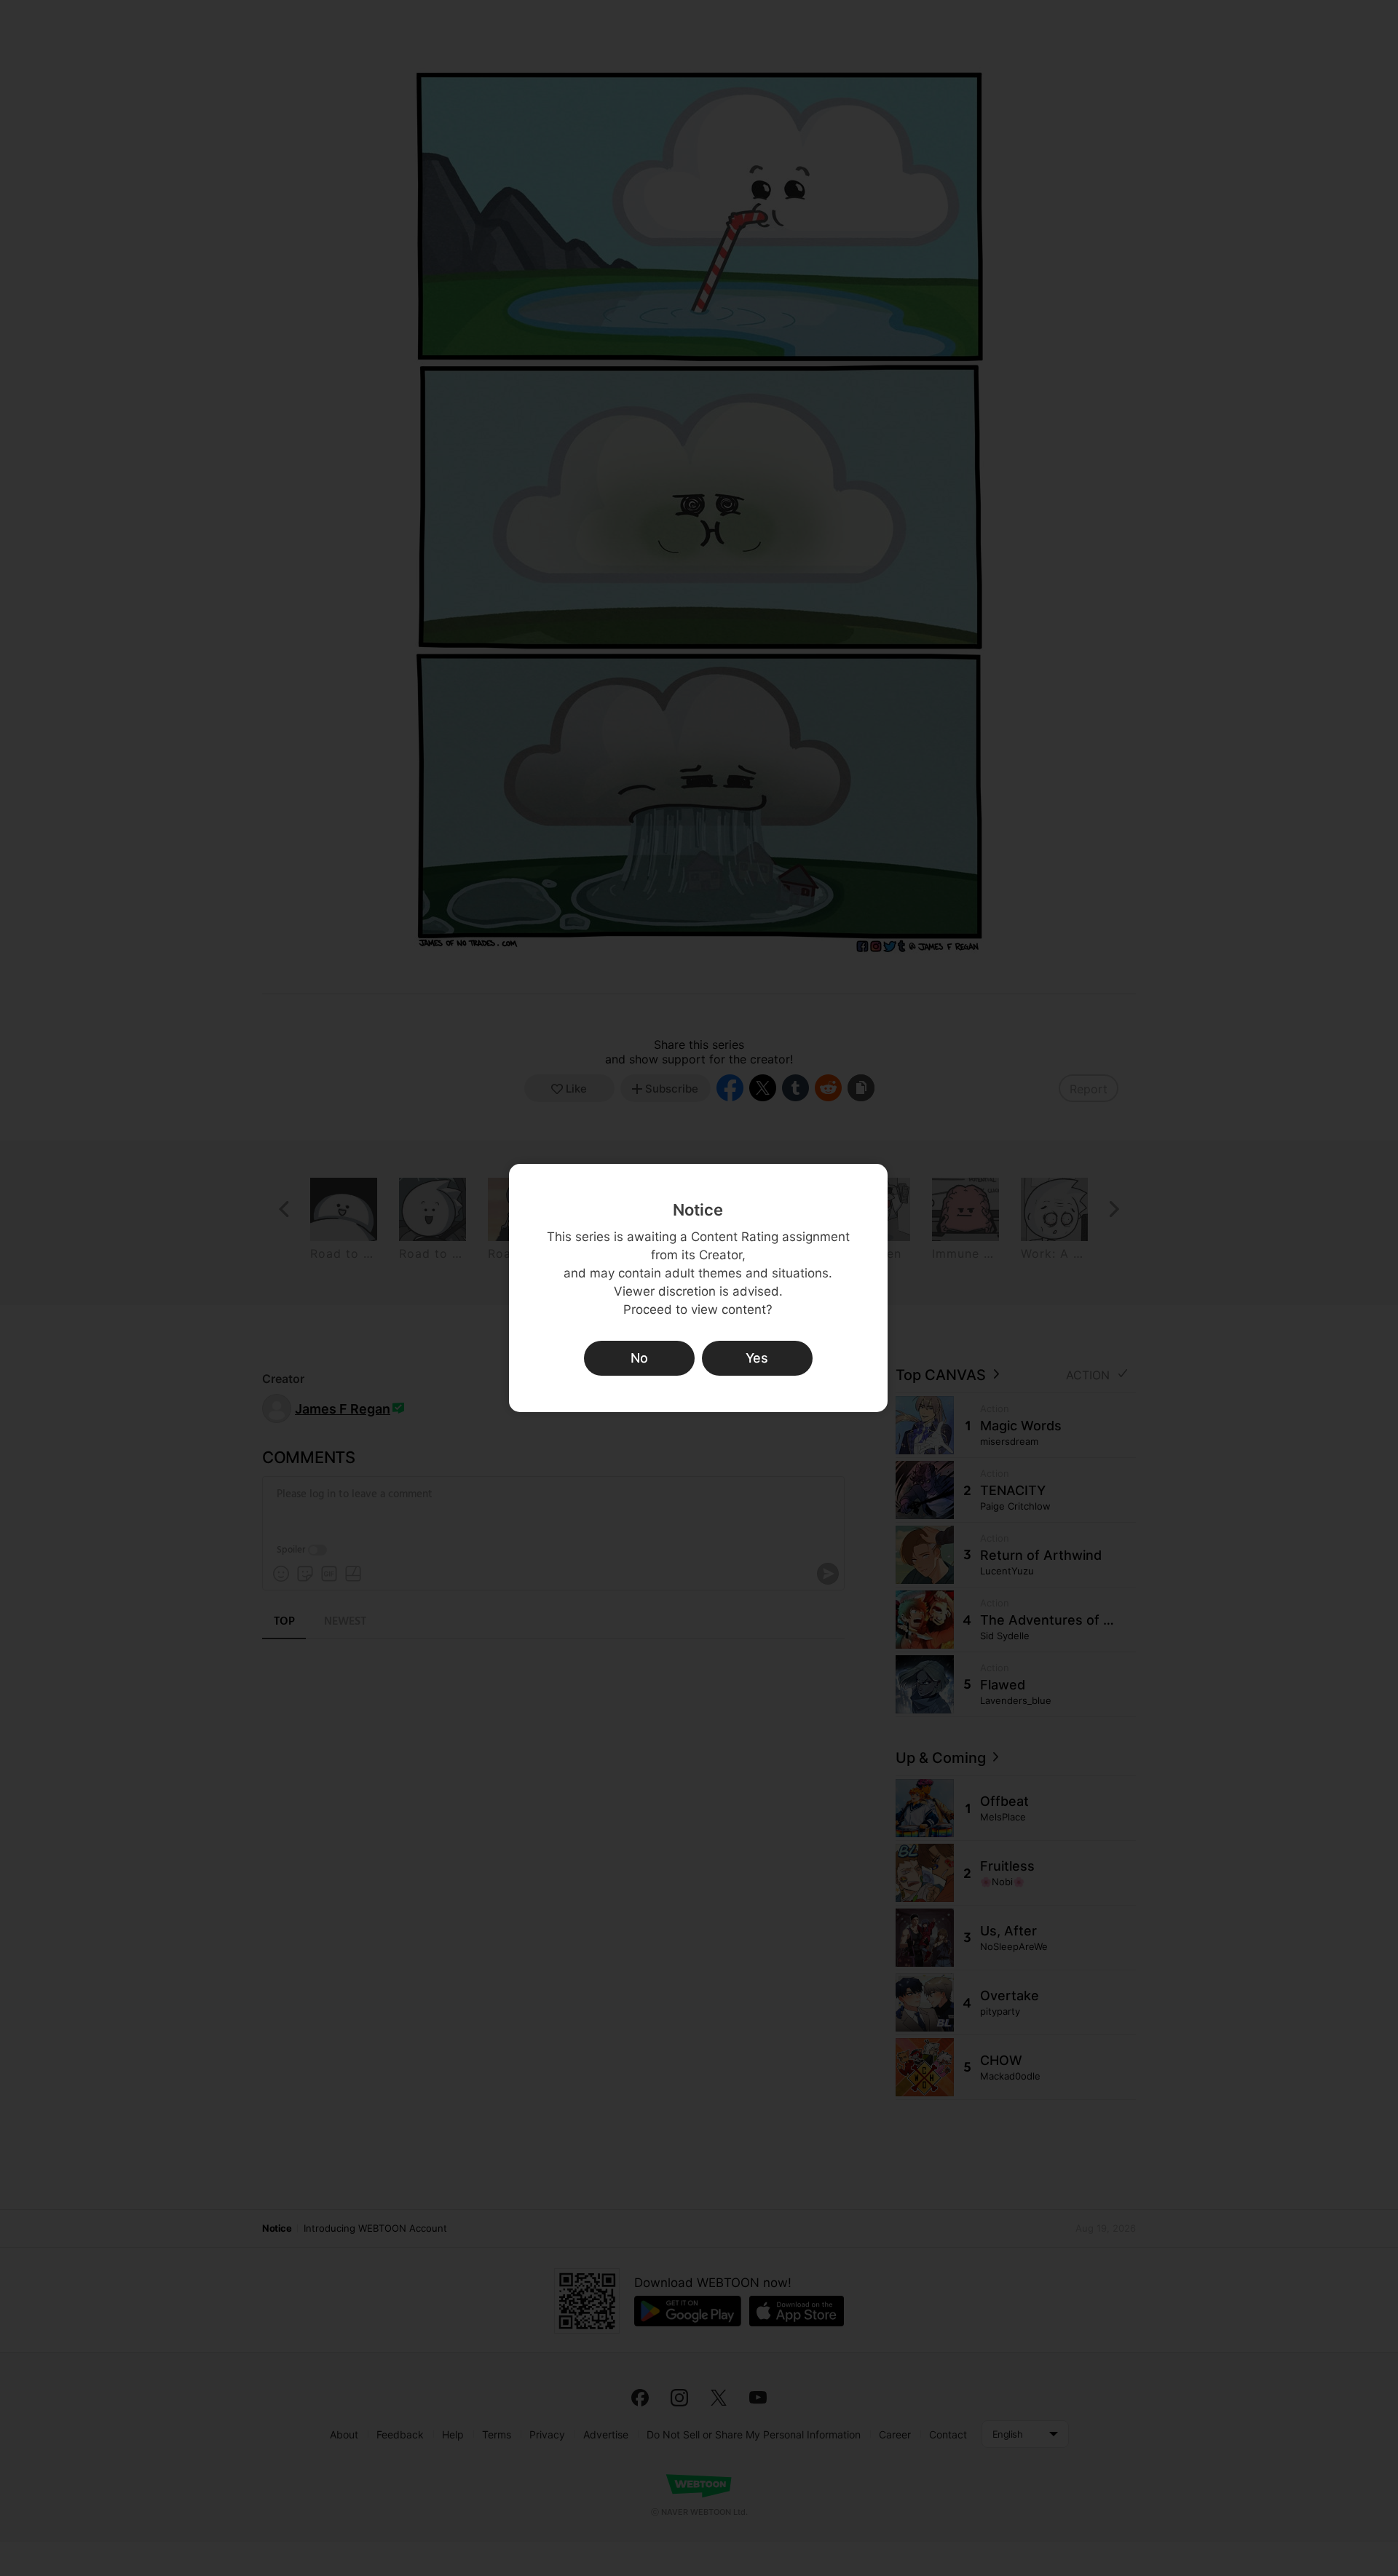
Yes (757, 1358)
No (639, 1358)
